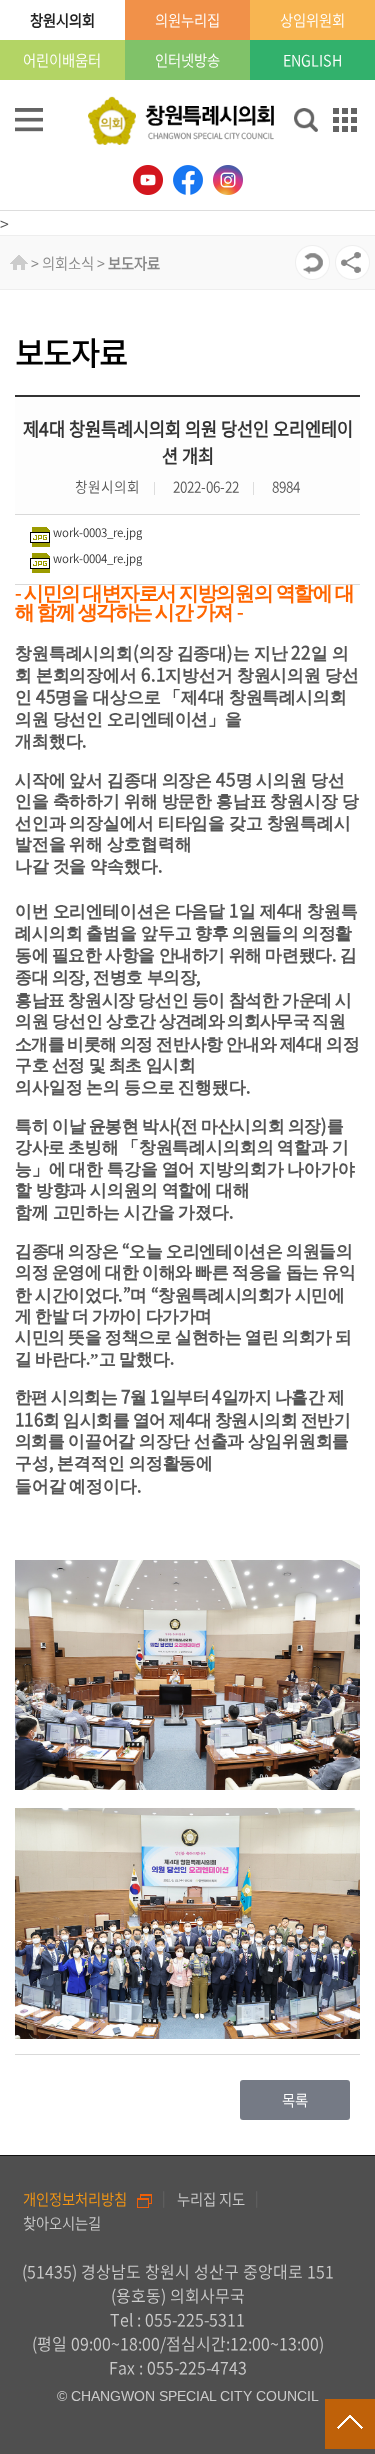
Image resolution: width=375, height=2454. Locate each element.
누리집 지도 (211, 2199)
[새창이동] (148, 180)
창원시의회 (62, 20)
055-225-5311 (195, 2319)
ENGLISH (312, 60)
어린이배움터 (62, 60)
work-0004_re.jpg (97, 558)
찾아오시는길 (62, 2223)
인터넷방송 (187, 60)
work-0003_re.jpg (97, 532)
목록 (295, 2100)
